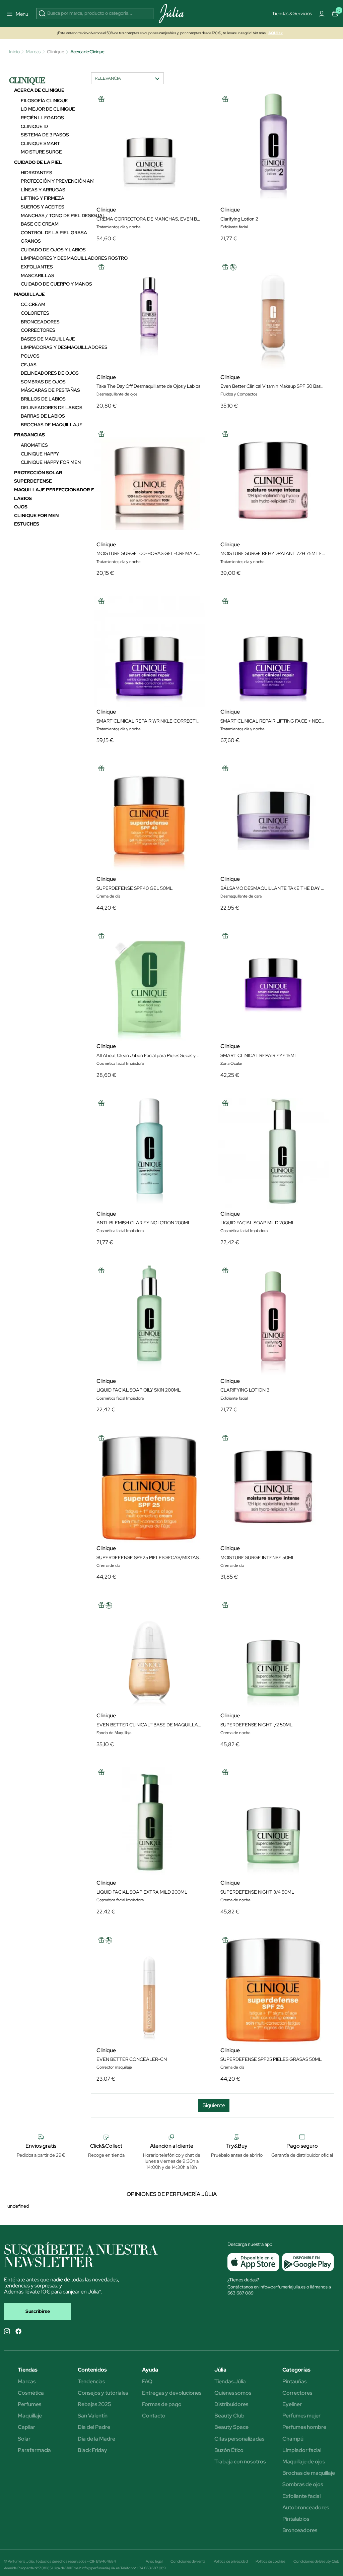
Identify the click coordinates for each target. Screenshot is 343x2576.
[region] (174, 330)
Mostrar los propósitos (146, 384)
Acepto (196, 384)
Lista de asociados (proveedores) (111, 367)
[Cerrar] (267, 266)
